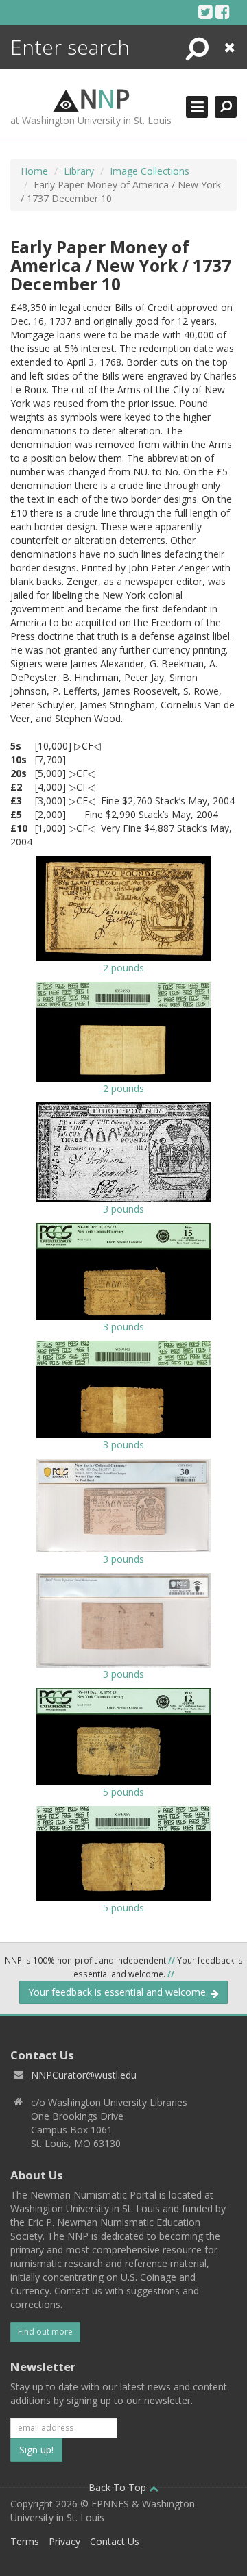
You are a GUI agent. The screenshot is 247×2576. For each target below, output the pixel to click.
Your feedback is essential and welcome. (119, 1992)
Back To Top (119, 2487)
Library (79, 171)
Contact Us (115, 2541)
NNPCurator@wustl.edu (84, 2075)
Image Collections (150, 171)
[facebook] (223, 12)
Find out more (45, 2332)
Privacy (64, 2541)
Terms (25, 2541)
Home (34, 171)
